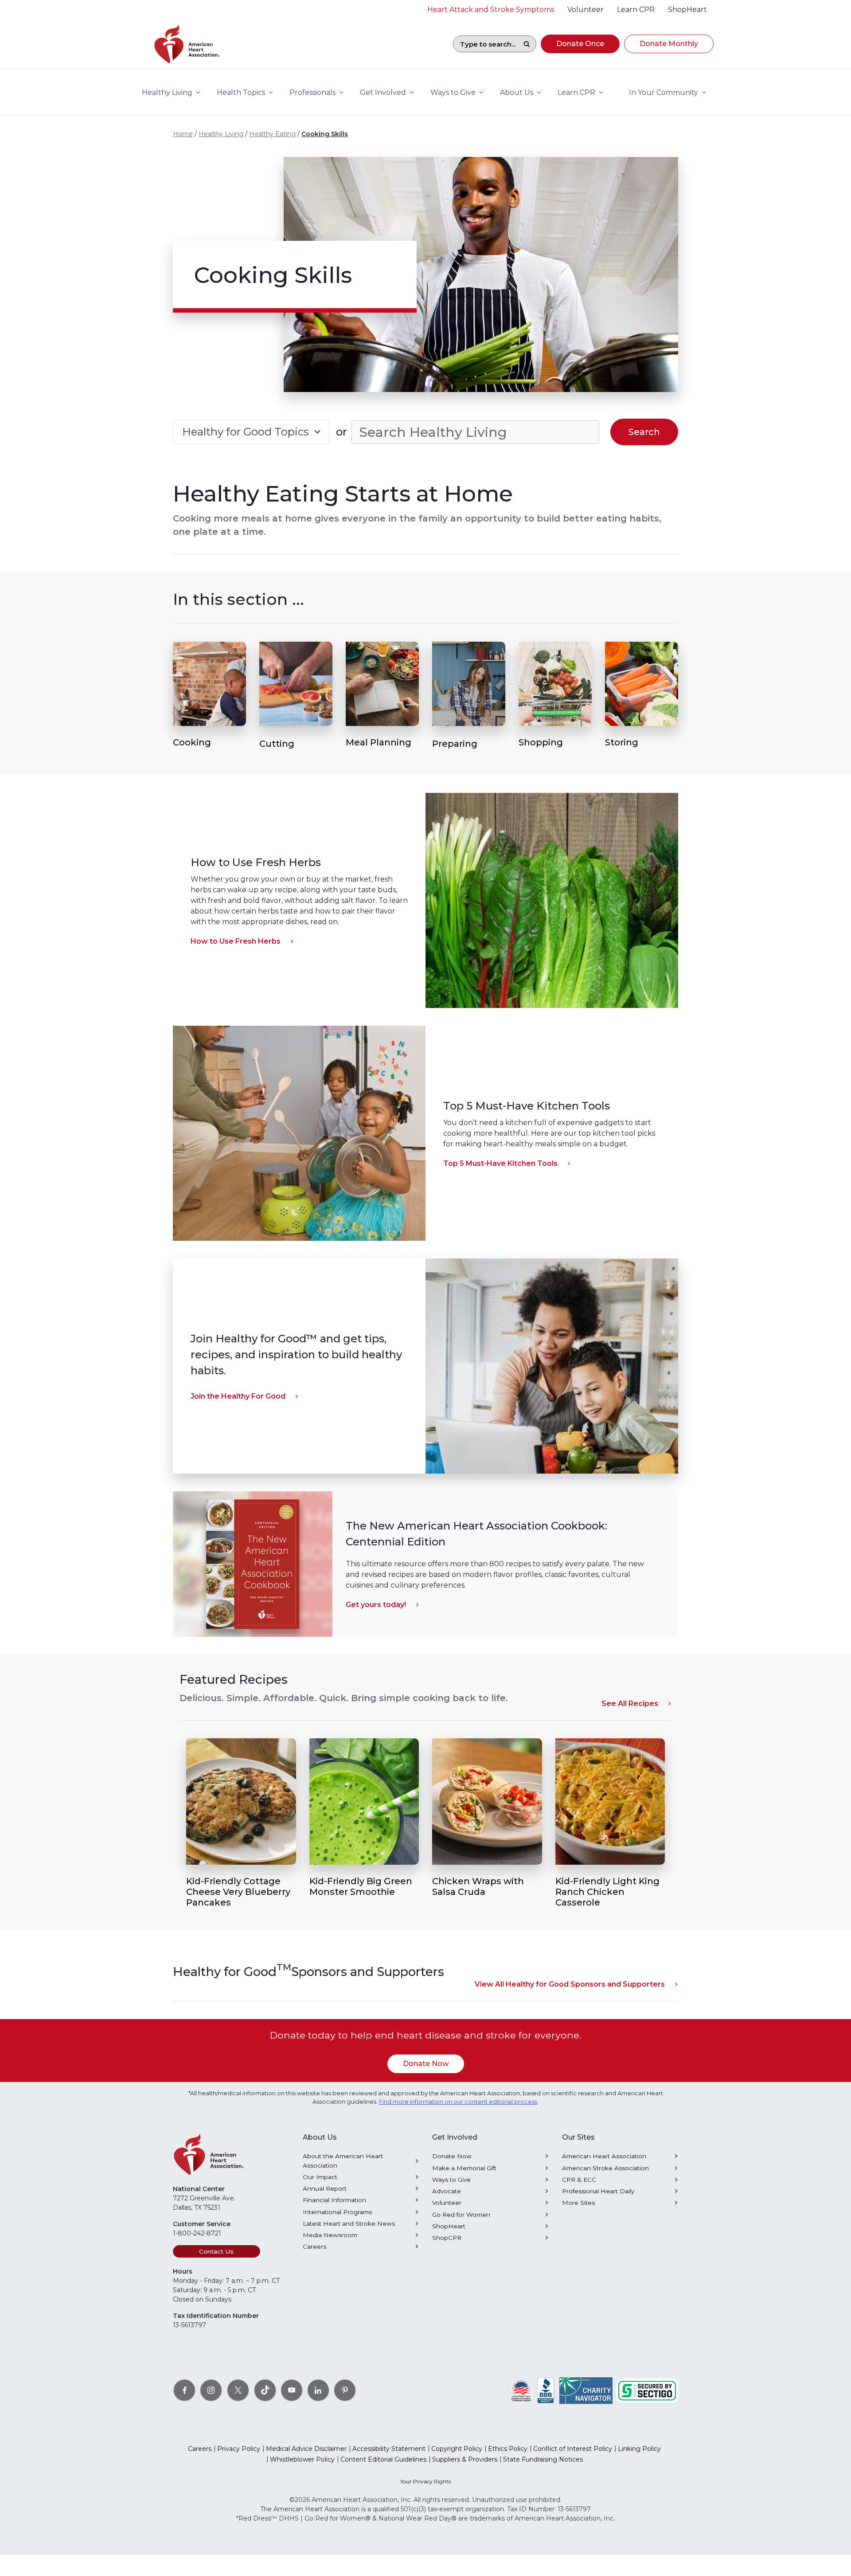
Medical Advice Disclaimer (306, 2449)
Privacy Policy (239, 2449)
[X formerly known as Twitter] (238, 2390)
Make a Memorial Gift (464, 2168)
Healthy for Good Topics (246, 432)
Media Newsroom (330, 2235)
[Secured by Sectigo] (647, 2390)
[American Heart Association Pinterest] (345, 2390)
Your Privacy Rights (425, 2481)
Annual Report (325, 2188)
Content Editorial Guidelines (383, 2459)
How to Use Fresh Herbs (236, 941)
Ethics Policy (508, 2449)
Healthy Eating (272, 134)
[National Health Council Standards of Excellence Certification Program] (521, 2390)
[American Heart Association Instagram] (211, 2390)
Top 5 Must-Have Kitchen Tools (500, 1163)
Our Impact (320, 2177)
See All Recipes (630, 1704)
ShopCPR (447, 2238)
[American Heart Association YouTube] (292, 2390)
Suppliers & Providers (465, 2459)
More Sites (578, 2203)
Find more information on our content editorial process (458, 2102)
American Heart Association (604, 2156)
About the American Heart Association (343, 2160)
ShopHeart (449, 2226)
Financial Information (334, 2200)
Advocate (447, 2191)
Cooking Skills (325, 134)
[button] (580, 44)
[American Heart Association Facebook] (184, 2390)
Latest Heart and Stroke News (349, 2223)
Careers (314, 2247)
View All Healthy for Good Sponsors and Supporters (570, 1984)
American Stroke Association (605, 2168)
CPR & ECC (579, 2180)
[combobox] (485, 44)
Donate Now (426, 2064)
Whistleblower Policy (302, 2459)
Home (183, 134)
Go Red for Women (461, 2215)
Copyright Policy (457, 2449)
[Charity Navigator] (586, 2390)
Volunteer (447, 2203)
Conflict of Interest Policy (573, 2449)
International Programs (337, 2212)
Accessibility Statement (389, 2449)
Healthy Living (221, 134)
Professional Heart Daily (598, 2191)
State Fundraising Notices (543, 2459)
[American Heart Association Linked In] (318, 2390)
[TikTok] (265, 2390)
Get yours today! (376, 1605)
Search (527, 44)
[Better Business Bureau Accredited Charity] (546, 2390)
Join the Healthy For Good (238, 1396)
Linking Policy (639, 2449)
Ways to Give (451, 2180)
